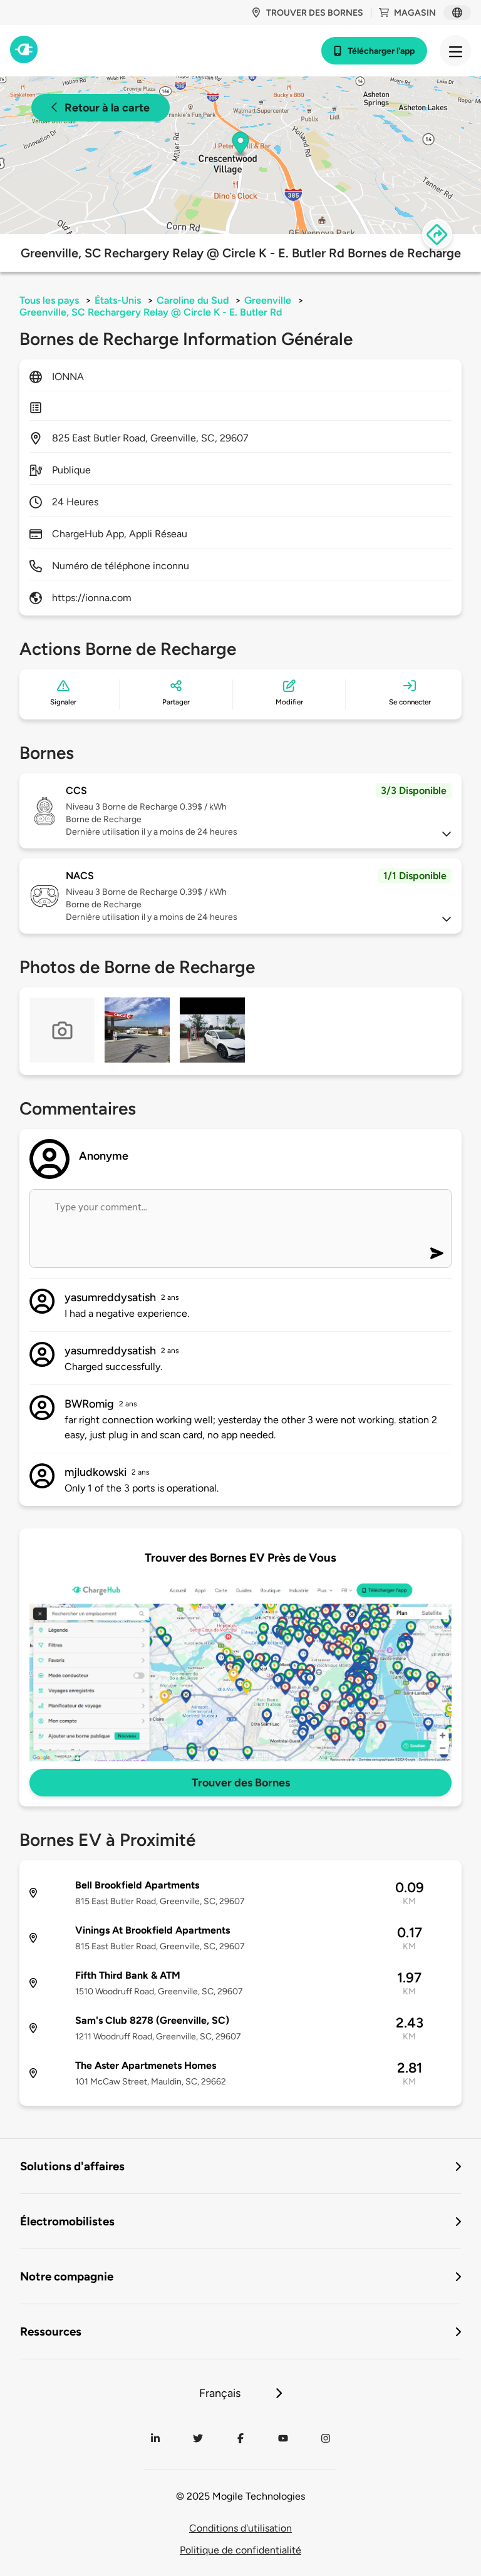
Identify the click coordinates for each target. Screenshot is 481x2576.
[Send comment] (437, 1253)
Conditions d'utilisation (240, 2528)
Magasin (415, 13)
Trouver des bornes (315, 13)
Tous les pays (49, 300)
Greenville (268, 300)
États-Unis (118, 300)
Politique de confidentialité (240, 2550)
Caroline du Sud (193, 300)
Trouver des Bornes (241, 1783)
